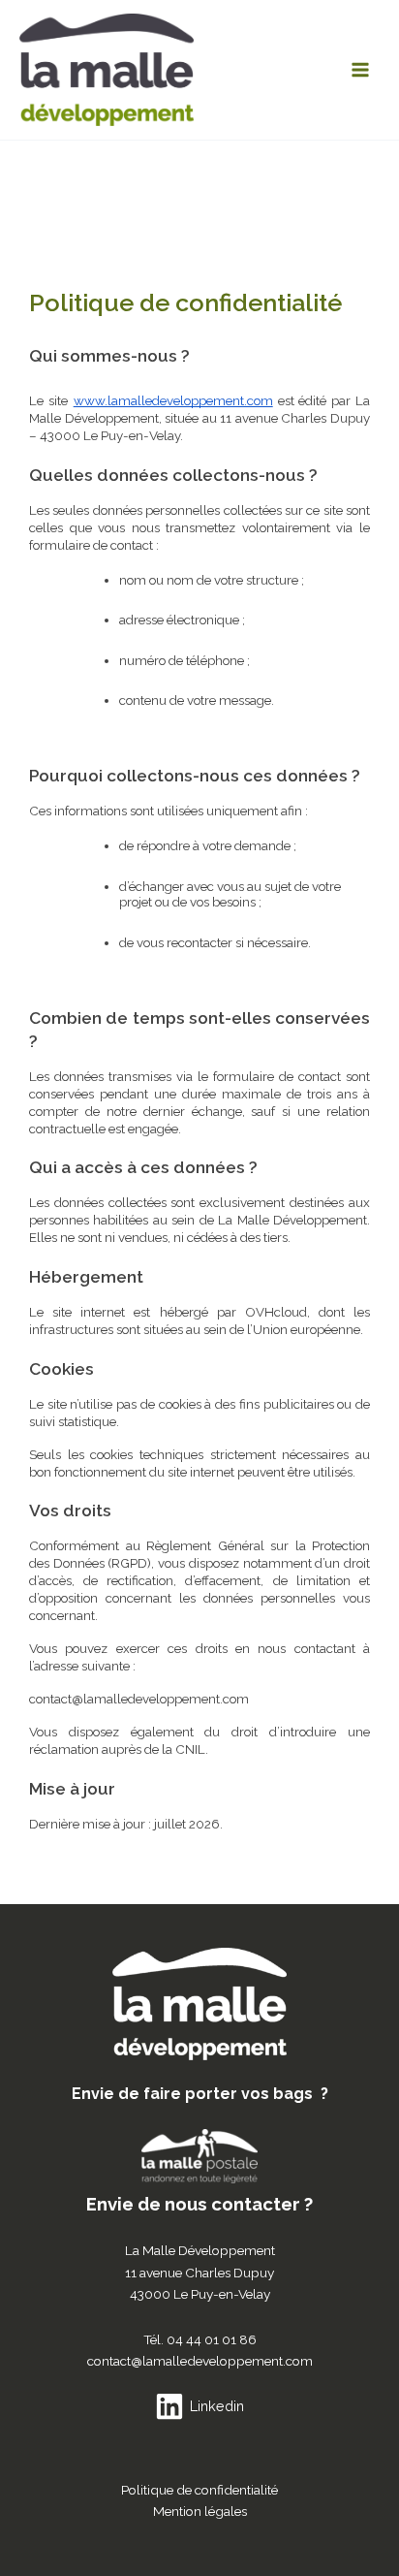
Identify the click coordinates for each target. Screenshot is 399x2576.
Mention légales (200, 2511)
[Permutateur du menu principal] (361, 70)
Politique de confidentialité (199, 2490)
